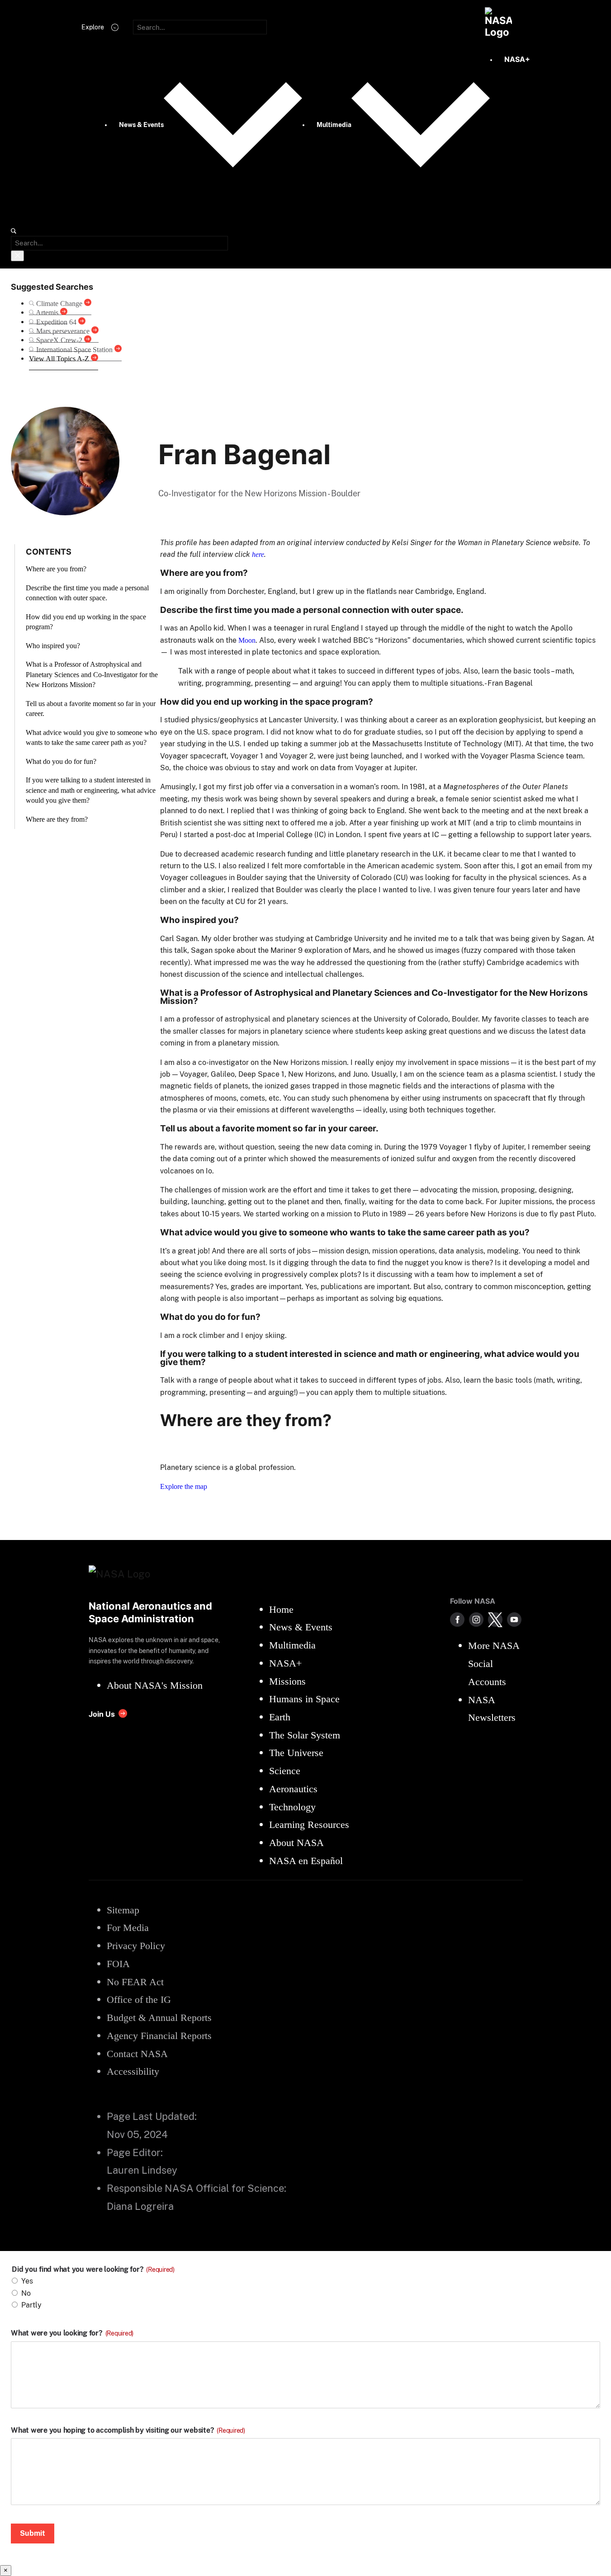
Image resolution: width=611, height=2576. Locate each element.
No (26, 2293)
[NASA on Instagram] (476, 1620)
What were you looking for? (72, 2333)
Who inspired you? (53, 646)
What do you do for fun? (61, 761)
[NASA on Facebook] (457, 1620)
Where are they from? (57, 819)
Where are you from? (56, 569)
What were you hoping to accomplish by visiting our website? (128, 2430)
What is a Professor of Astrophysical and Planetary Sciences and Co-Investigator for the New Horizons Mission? (92, 674)
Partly (31, 2305)
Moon (247, 640)
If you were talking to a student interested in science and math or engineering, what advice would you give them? (91, 790)
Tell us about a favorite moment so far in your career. (91, 709)
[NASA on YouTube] (514, 1620)
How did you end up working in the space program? (86, 622)
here (258, 554)
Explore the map (184, 1486)
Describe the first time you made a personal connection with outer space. (87, 593)
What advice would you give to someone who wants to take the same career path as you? (91, 737)
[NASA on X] (495, 1620)
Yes (27, 2281)
